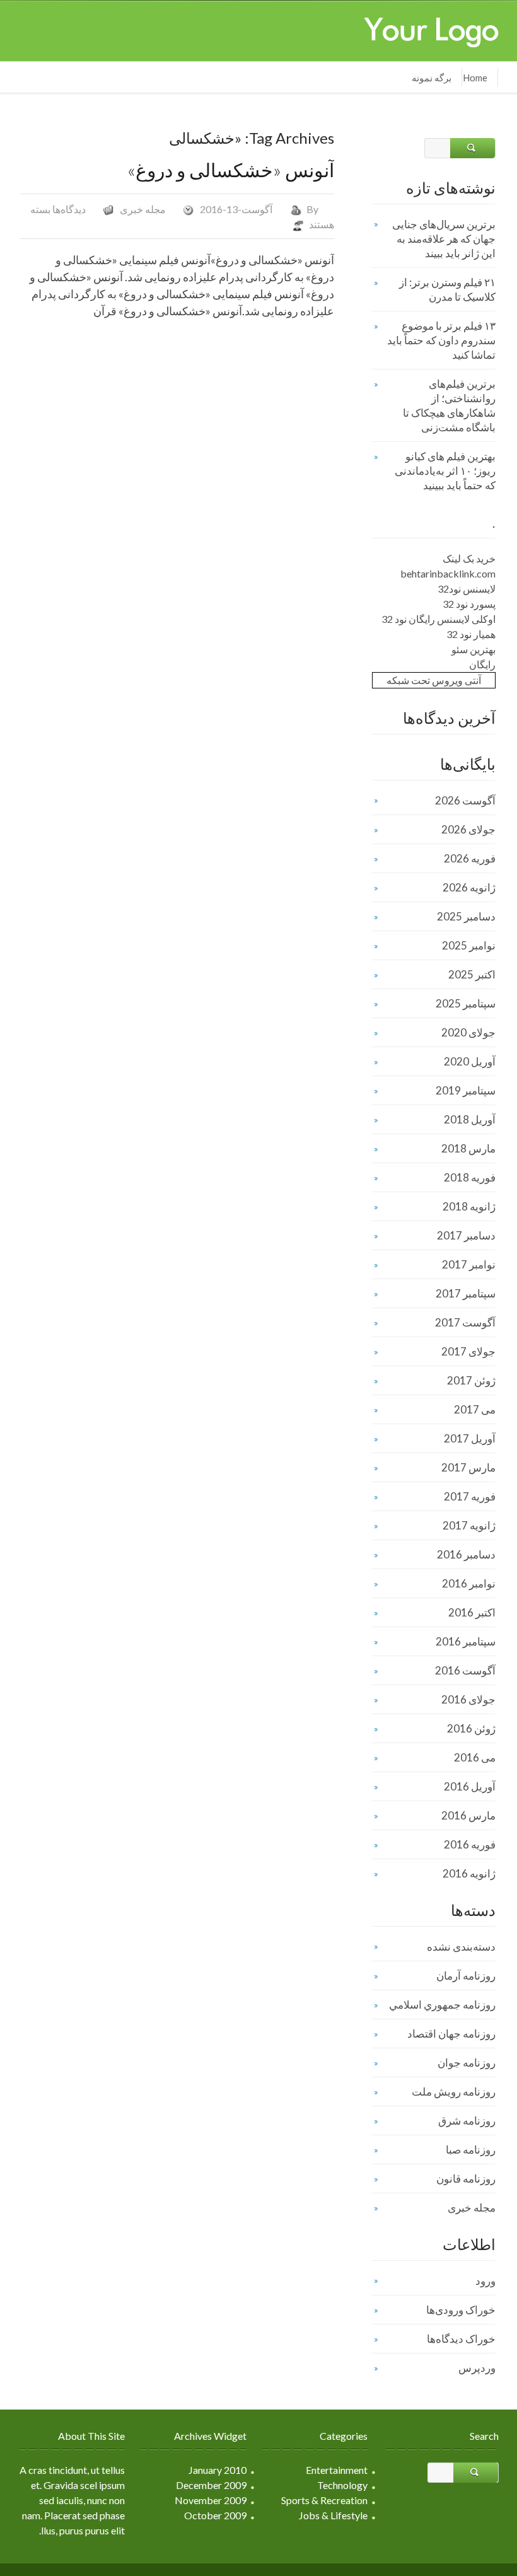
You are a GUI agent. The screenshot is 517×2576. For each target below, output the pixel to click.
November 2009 (211, 2500)
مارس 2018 (468, 1148)
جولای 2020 (468, 1032)
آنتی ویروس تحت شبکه (434, 680)
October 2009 (215, 2515)
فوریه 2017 (470, 1496)
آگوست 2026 (465, 800)
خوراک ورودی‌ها (461, 2310)
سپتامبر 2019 (466, 1090)
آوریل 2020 (470, 1061)
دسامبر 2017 (466, 1235)
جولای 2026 (468, 829)
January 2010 (218, 2470)
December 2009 (211, 2485)
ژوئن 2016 (471, 1728)
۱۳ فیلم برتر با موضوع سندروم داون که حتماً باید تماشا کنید (441, 340)
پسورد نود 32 (469, 604)
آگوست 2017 (465, 1322)
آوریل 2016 (470, 1786)
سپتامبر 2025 (466, 1003)
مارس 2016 (468, 1815)
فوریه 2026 (470, 858)
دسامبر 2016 (466, 1554)
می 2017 (475, 1409)
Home (475, 78)
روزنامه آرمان (466, 1976)
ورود (485, 2281)
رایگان (482, 664)
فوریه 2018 (470, 1177)
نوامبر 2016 (469, 1583)
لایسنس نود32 (467, 589)
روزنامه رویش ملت (454, 2092)
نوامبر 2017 (469, 1264)
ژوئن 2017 (471, 1380)
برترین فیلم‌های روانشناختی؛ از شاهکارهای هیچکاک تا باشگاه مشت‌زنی (449, 405)
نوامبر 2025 (469, 945)
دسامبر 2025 (466, 916)
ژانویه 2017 (469, 1525)
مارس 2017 (468, 1467)
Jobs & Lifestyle (333, 2515)
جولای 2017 (468, 1351)
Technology (342, 2485)
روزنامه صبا (471, 2150)
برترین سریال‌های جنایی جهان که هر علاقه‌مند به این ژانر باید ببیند (444, 239)
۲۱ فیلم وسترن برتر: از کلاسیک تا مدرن (447, 289)
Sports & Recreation (324, 2500)
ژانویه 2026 (469, 887)
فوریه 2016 (470, 1844)
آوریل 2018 (470, 1119)
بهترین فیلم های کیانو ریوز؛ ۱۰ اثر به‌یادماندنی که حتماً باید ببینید (445, 471)
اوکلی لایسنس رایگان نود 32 (439, 619)
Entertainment (337, 2470)
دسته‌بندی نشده (461, 1947)
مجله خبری (143, 209)
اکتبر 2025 (472, 974)
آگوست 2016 (465, 1670)
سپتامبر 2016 (466, 1641)
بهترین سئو (473, 649)
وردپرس (477, 2368)
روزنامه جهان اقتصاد (451, 2034)
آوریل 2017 (470, 1438)
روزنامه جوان (467, 2063)
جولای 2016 (468, 1699)
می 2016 (475, 1757)
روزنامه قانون (466, 2179)
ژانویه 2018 (469, 1206)
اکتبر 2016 (472, 1612)
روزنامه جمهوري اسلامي (442, 2005)
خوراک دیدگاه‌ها (461, 2339)
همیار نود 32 (471, 634)
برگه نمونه (432, 78)
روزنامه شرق (467, 2121)
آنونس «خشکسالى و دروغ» (231, 170)
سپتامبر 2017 (466, 1293)
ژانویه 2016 (469, 1873)
